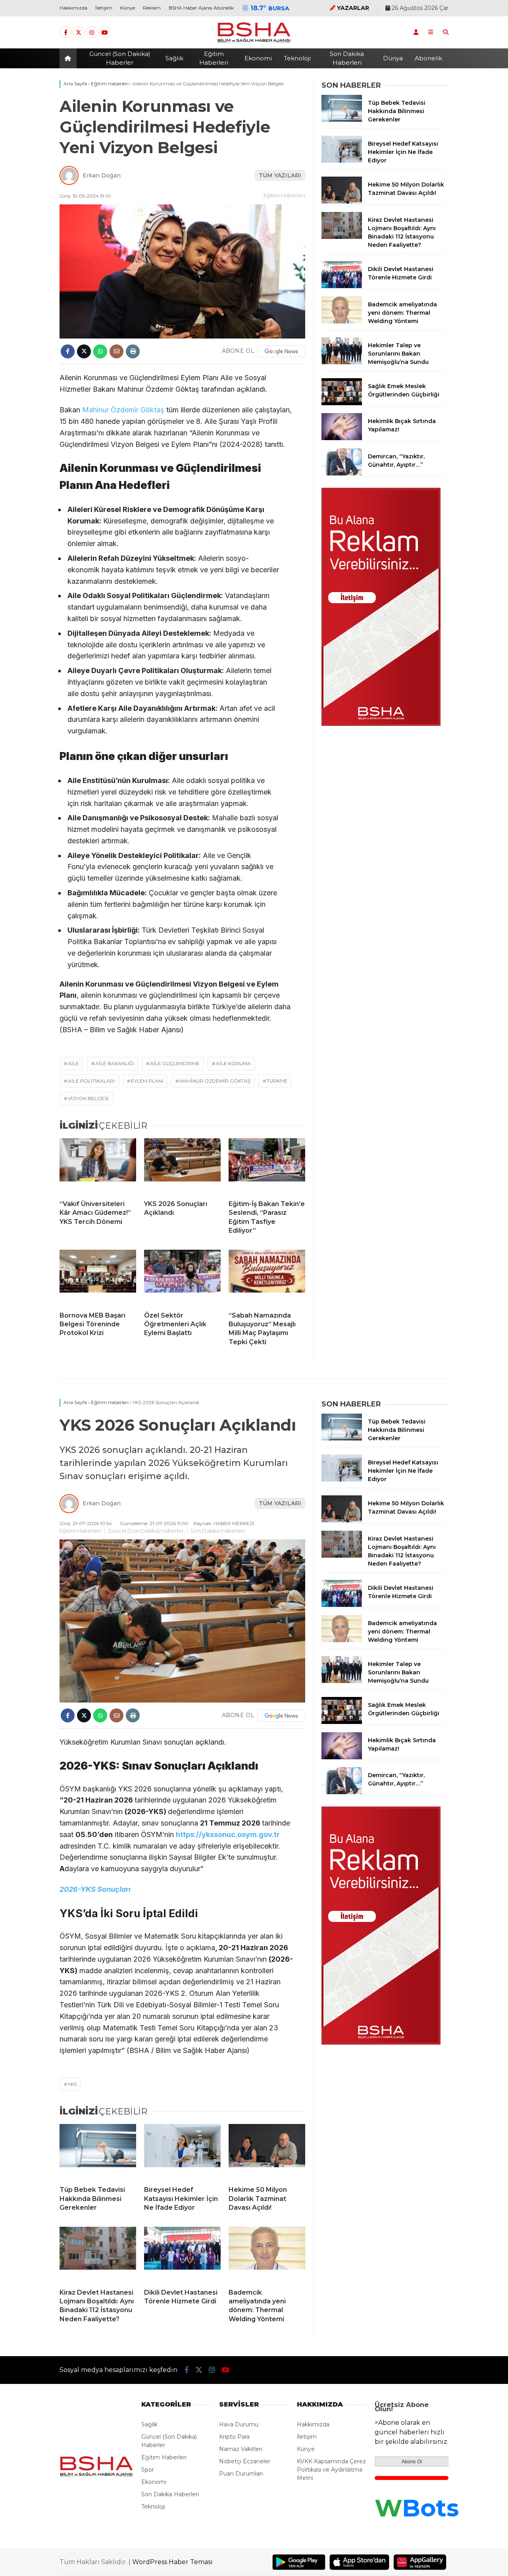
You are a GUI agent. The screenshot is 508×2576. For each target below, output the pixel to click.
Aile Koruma (233, 1063)
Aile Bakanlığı (114, 1063)
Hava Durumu (239, 2424)
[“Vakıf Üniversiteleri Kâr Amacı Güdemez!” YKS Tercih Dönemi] (98, 1166)
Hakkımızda (73, 8)
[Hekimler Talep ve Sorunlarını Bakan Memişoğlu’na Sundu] (342, 362)
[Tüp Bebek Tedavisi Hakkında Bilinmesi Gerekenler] (342, 120)
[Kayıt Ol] (416, 32)
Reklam (152, 8)
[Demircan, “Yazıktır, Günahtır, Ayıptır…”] (342, 473)
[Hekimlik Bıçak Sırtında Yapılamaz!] (342, 438)
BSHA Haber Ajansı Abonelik (201, 8)
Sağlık (174, 58)
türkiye (277, 1081)
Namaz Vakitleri (241, 2449)
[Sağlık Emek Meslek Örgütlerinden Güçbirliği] (342, 403)
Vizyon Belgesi (88, 1098)
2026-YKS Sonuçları (95, 1889)
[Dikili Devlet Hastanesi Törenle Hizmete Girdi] (342, 286)
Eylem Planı (147, 1081)
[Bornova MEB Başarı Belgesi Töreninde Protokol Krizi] (98, 1277)
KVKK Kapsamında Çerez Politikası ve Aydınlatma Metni (331, 2470)
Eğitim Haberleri (214, 58)
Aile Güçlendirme (175, 1063)
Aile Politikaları (91, 1081)
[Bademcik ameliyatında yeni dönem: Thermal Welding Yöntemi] (342, 321)
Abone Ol (412, 2462)
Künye (128, 8)
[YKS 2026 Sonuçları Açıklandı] (182, 1166)
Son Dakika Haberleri (347, 58)
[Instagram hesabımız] (92, 33)
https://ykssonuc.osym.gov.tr (228, 1834)
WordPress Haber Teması (172, 2562)
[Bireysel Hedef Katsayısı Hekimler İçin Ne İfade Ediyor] (342, 161)
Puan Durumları (241, 2474)
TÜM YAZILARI (280, 175)
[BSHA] (254, 42)
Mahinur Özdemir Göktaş (123, 410)
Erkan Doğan (102, 175)
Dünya (393, 58)
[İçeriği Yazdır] (133, 351)
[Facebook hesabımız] (65, 33)
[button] (69, 58)
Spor (148, 2470)
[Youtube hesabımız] (105, 33)
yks (72, 2084)
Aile (73, 1063)
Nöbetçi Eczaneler (245, 2461)
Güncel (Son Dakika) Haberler (120, 58)
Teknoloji (297, 58)
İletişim (104, 8)
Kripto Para (234, 2437)
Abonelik (428, 58)
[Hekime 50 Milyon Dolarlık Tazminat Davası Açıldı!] (342, 202)
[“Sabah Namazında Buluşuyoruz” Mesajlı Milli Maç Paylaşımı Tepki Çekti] (267, 1277)
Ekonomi (258, 58)
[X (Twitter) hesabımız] (79, 33)
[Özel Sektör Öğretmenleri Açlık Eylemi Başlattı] (182, 1277)
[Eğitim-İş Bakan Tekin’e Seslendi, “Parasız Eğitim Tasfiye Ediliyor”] (267, 1166)
